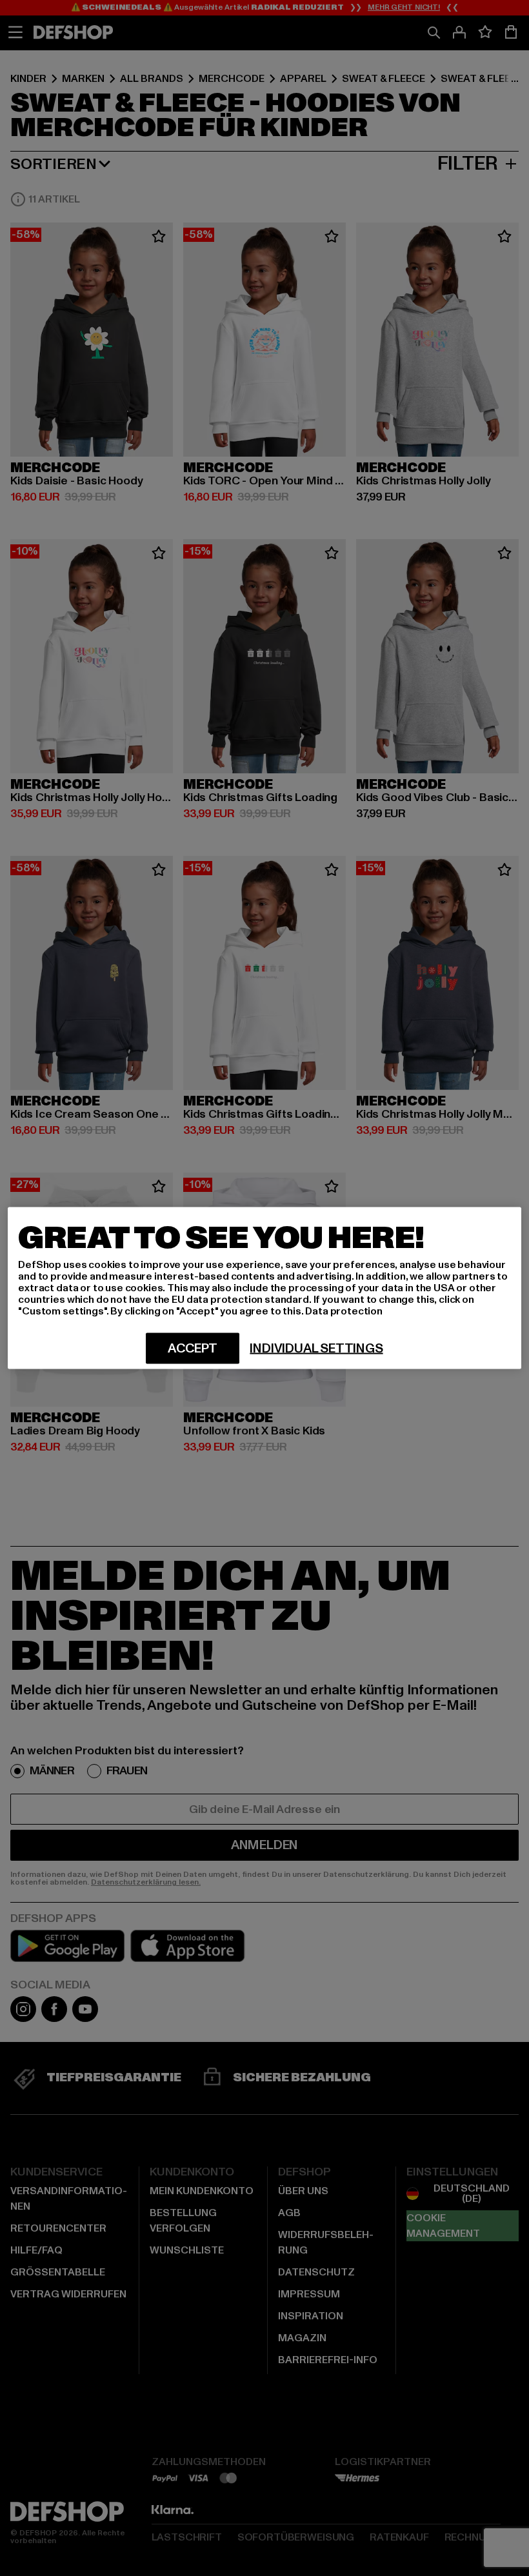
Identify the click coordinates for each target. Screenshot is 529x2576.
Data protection (344, 1311)
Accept (193, 1349)
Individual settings (316, 1349)
